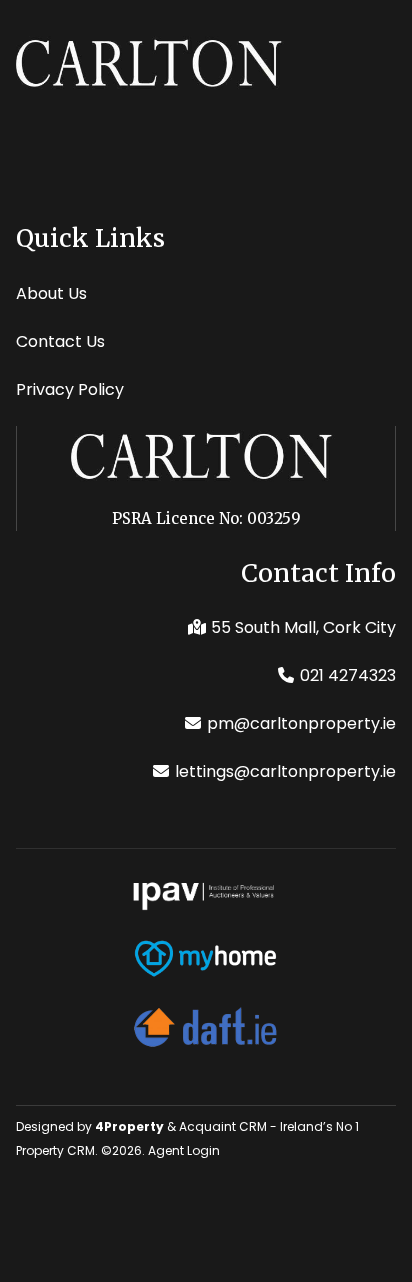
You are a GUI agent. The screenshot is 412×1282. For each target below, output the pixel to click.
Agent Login (184, 1150)
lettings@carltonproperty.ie (285, 771)
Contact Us (60, 341)
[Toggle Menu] (396, 50)
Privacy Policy (70, 389)
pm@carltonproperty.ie (301, 723)
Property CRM (55, 1150)
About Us (51, 293)
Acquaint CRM (223, 1126)
